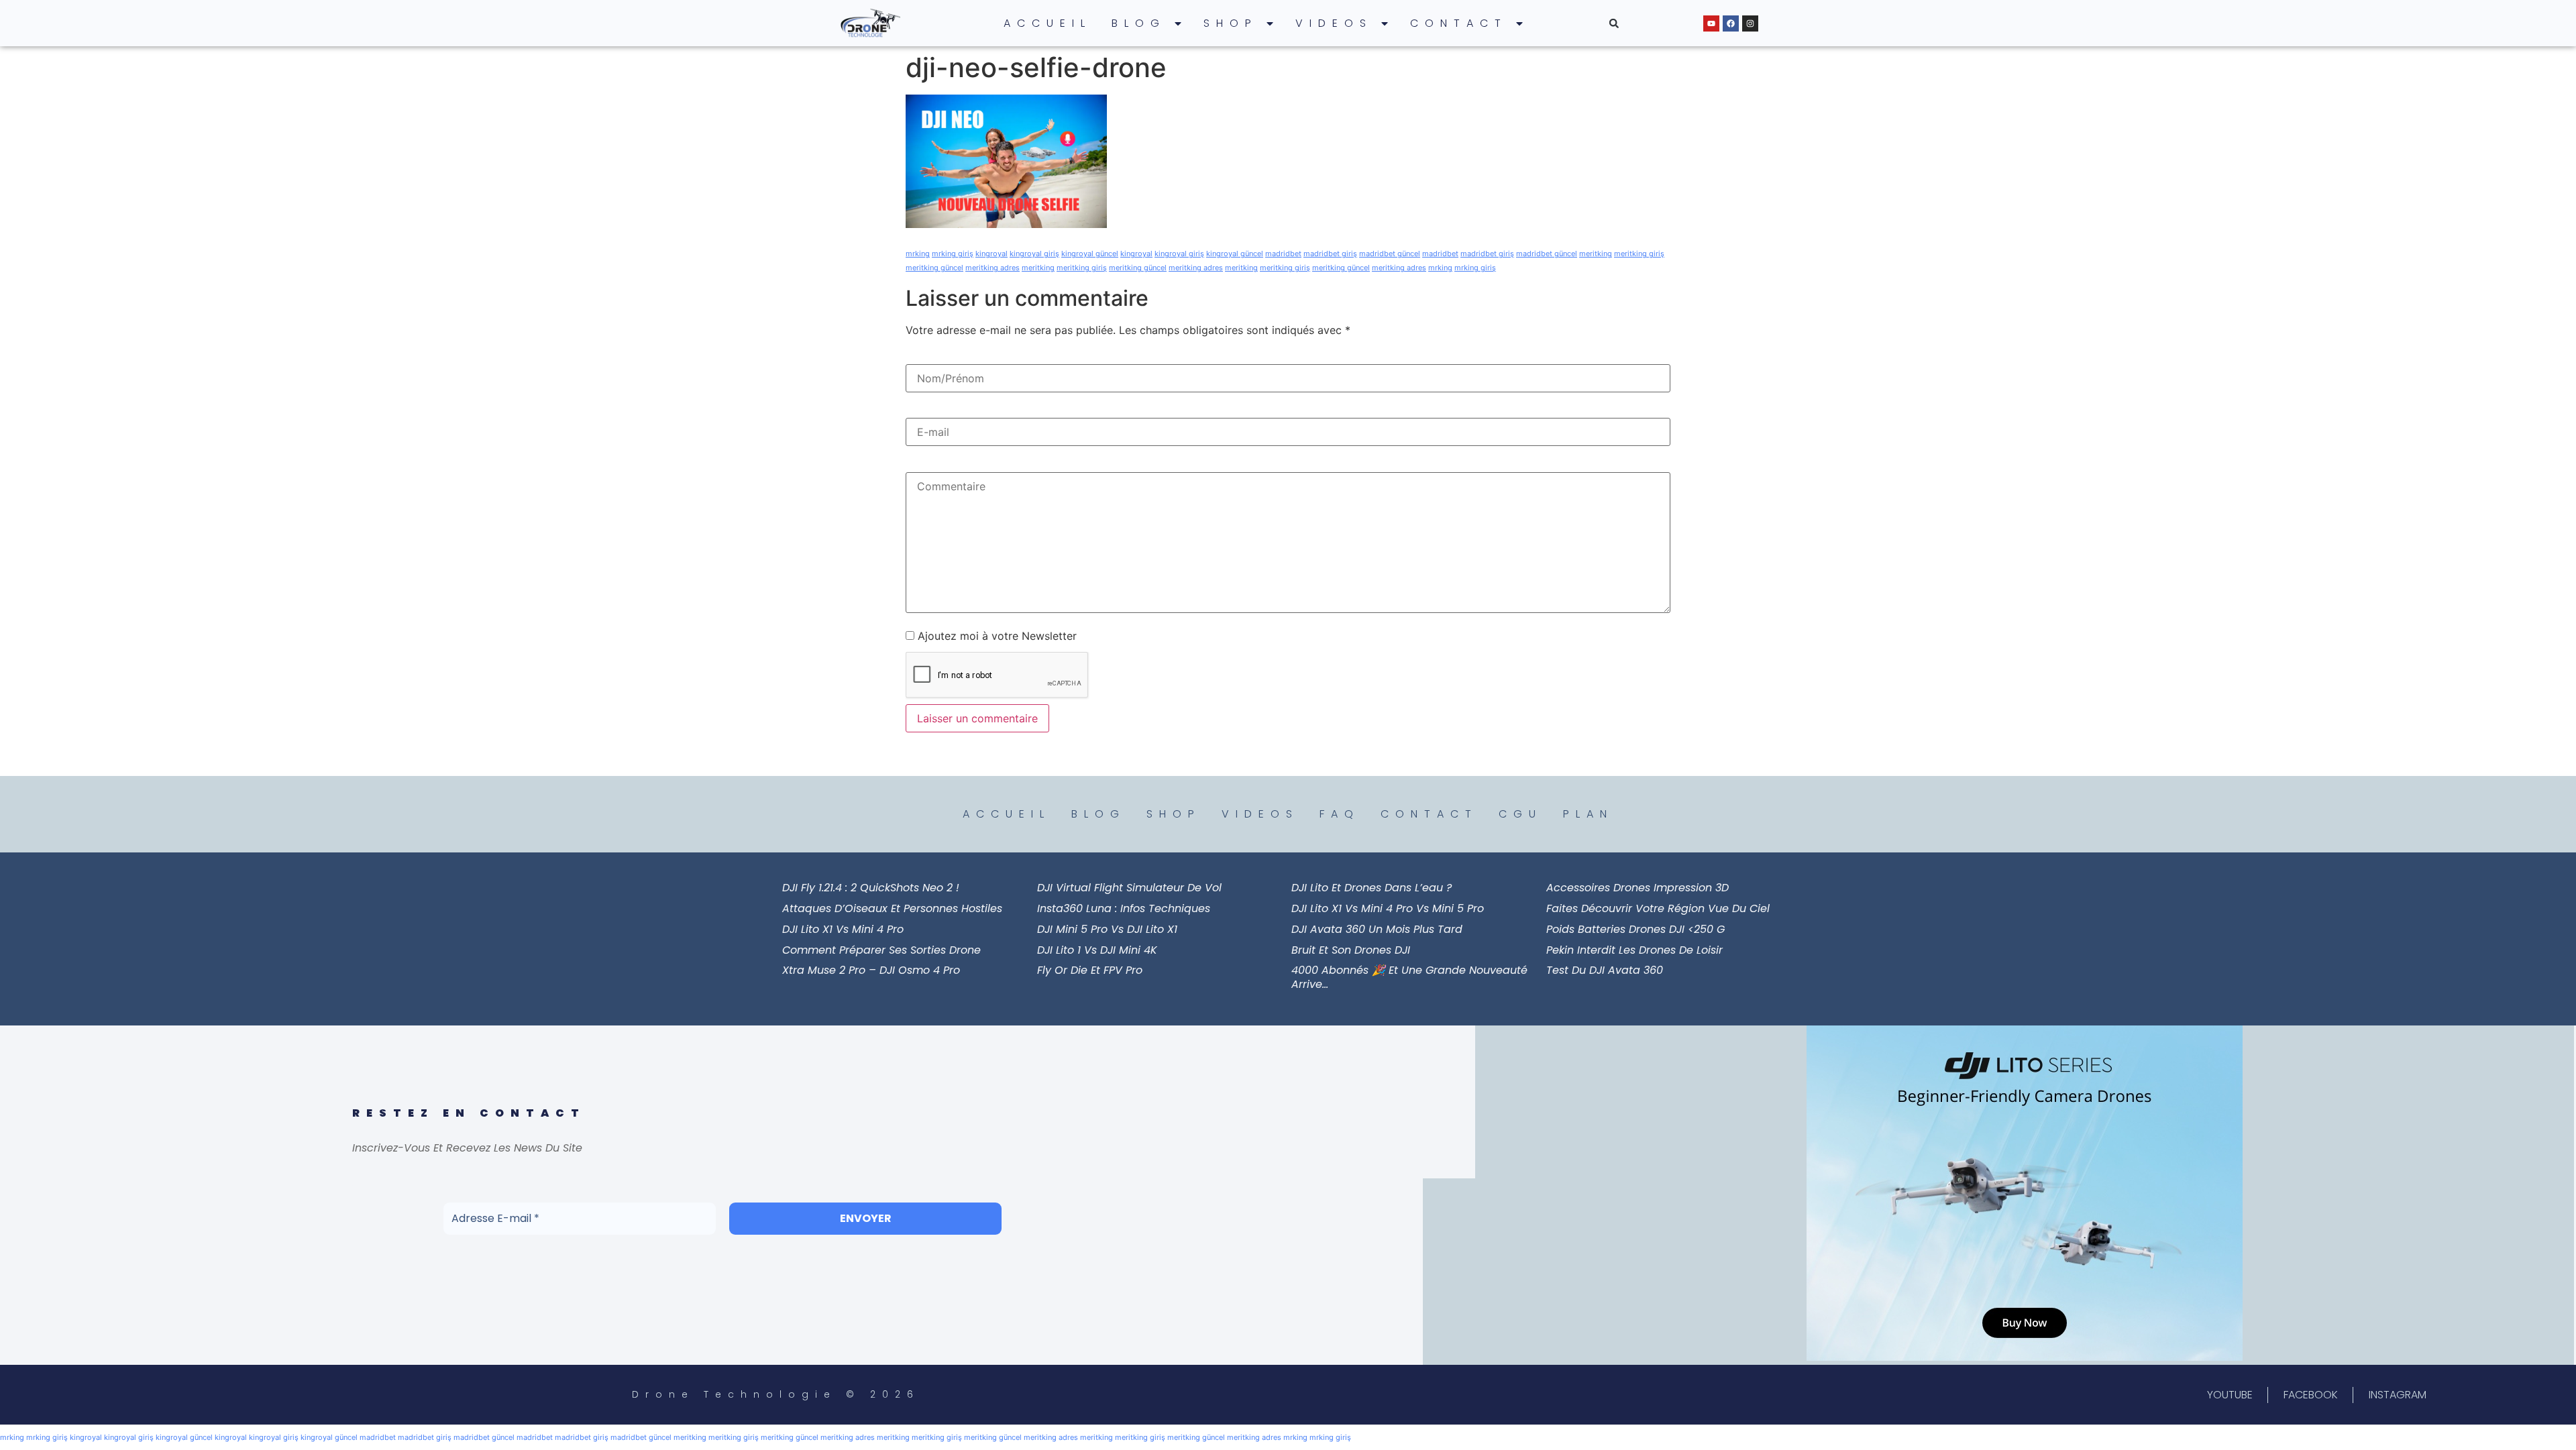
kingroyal (991, 254)
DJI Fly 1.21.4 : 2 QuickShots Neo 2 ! (871, 888)
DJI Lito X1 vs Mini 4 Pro (843, 929)
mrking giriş (953, 254)
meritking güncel (934, 268)
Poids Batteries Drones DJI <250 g (1635, 929)
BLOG (1139, 23)
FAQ (1340, 814)
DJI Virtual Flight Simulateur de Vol (1129, 888)
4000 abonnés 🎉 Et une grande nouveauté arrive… (1409, 977)
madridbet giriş (1330, 254)
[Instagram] (1750, 23)
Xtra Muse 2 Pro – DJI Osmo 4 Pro (871, 970)
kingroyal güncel (1090, 254)
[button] (1614, 23)
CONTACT (1459, 23)
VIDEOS (1334, 23)
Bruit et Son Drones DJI (1351, 950)
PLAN (1588, 814)
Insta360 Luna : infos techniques (1124, 908)
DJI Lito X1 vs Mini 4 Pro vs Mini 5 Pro (1388, 908)
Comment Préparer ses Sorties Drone (881, 950)
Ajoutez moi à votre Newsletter (996, 636)
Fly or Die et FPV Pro (1090, 970)
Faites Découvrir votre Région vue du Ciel (1658, 908)
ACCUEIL (1048, 23)
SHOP (1231, 23)
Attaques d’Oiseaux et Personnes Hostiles (892, 908)
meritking (1596, 254)
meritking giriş (1639, 254)
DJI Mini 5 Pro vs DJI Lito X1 (1107, 929)
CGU (1520, 814)
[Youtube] (1711, 23)
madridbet (1283, 254)
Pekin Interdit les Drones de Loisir (1634, 950)
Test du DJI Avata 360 (1605, 970)
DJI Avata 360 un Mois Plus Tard (1377, 929)
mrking (918, 254)
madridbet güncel (1390, 254)
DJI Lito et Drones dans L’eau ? (1372, 888)
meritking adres (992, 268)
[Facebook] (1731, 23)
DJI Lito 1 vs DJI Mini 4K (1097, 950)
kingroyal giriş (1034, 254)
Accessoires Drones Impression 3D (1638, 888)
